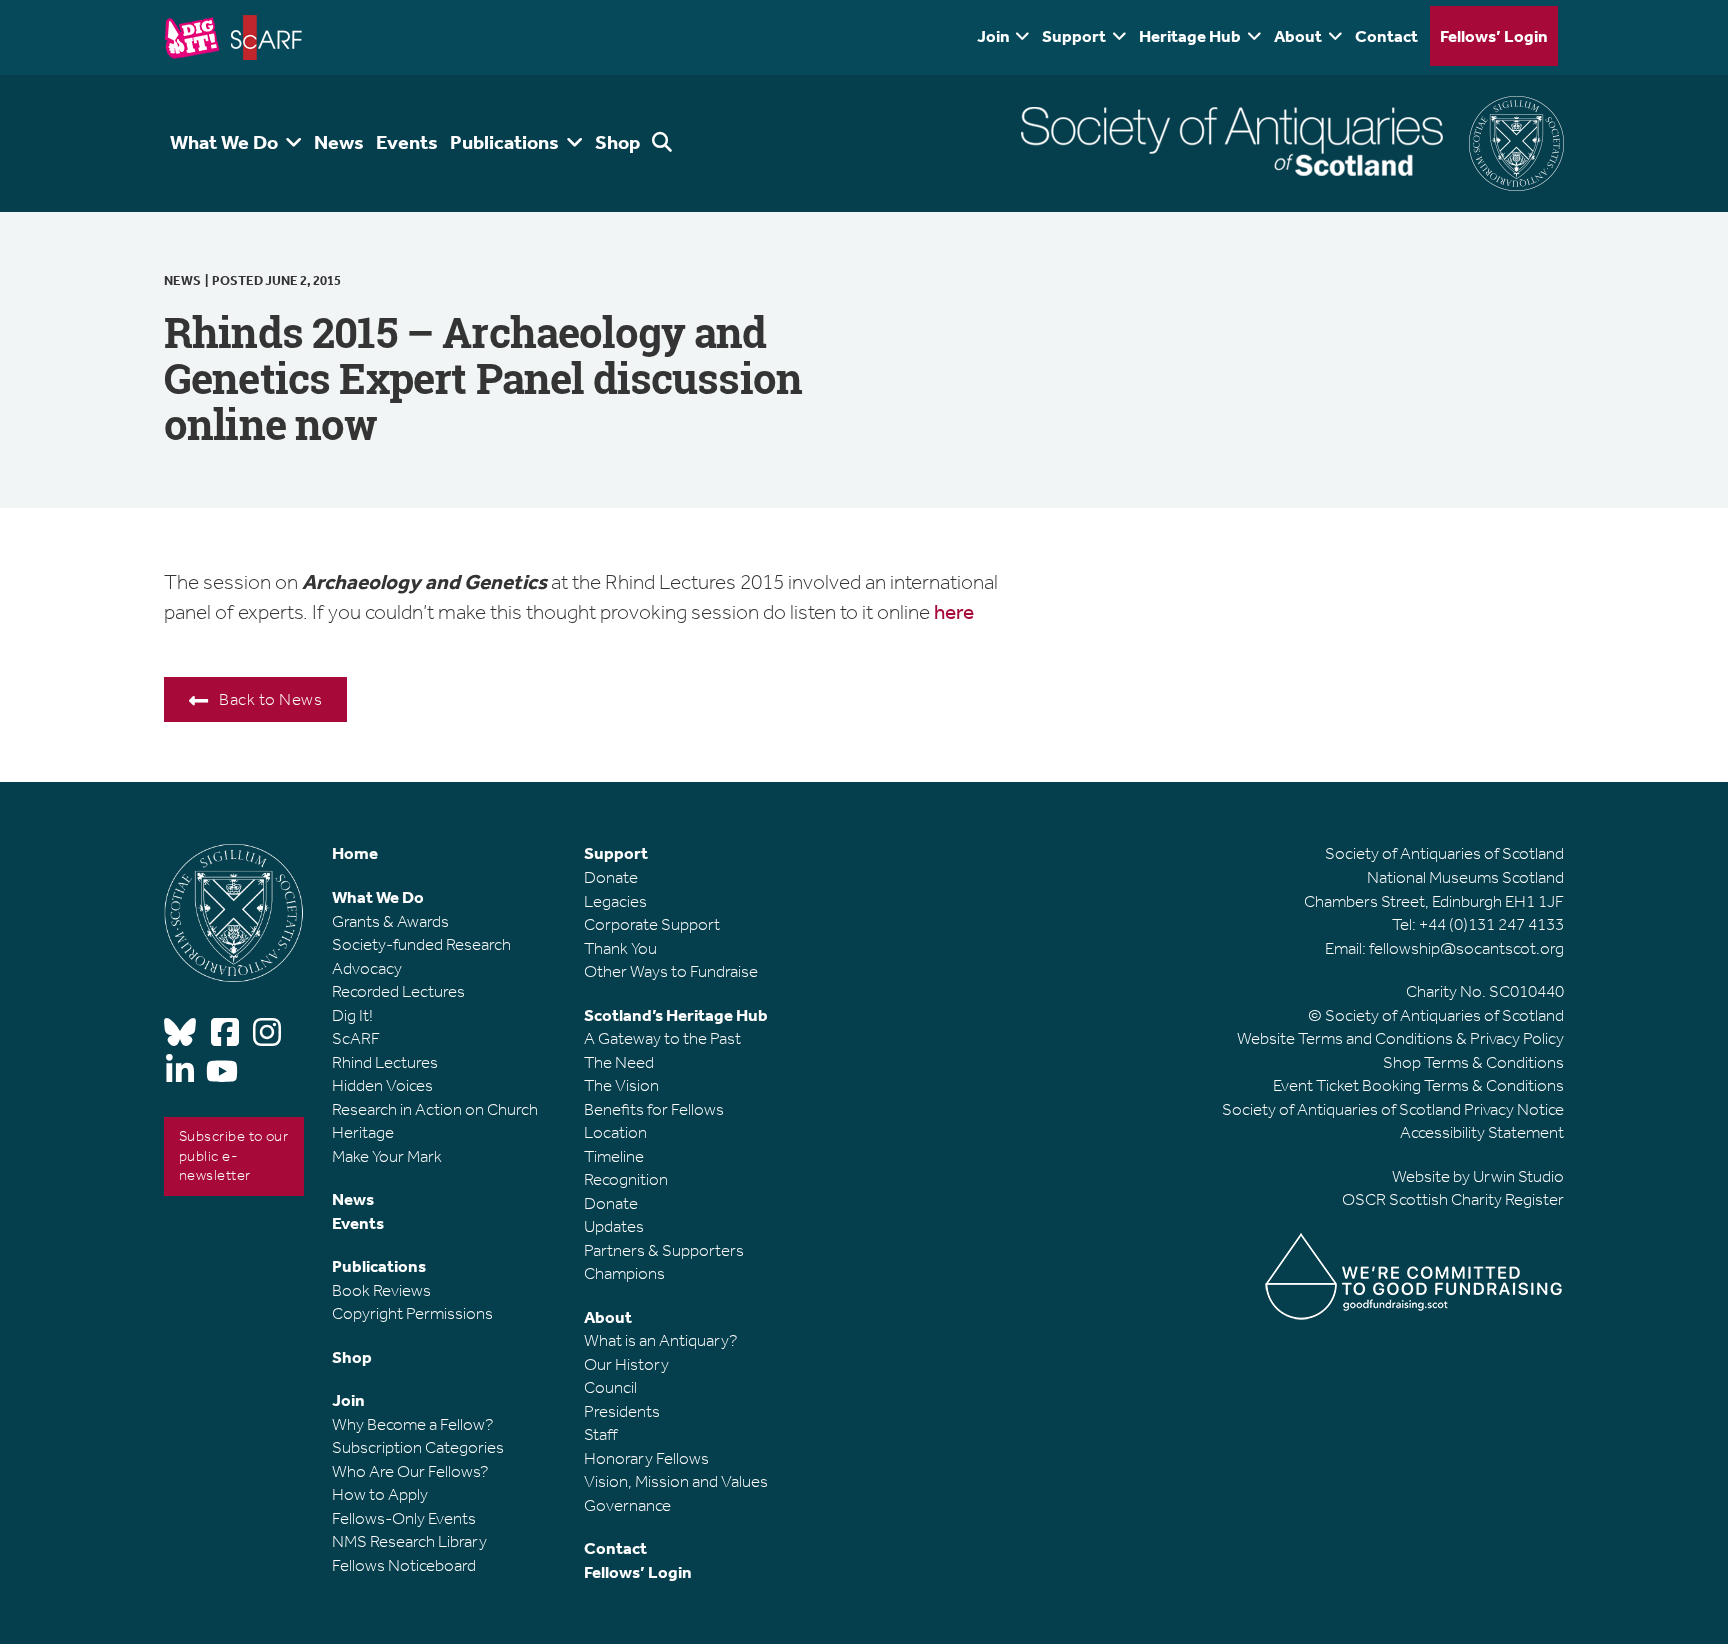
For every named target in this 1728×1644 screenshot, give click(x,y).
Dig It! (352, 1015)
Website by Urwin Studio (1478, 1176)
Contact (1386, 36)
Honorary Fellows (646, 1458)
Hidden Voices (382, 1085)
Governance (627, 1505)
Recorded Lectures (398, 991)
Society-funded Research (421, 944)
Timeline (614, 1156)
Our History (626, 1364)
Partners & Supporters (664, 1250)
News (182, 280)
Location (615, 1132)
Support (1074, 36)
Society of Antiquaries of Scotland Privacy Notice (1393, 1109)
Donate (611, 877)
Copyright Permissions (412, 1313)
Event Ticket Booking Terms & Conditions (1418, 1085)
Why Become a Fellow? (413, 1424)
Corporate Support (652, 924)
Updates (614, 1226)
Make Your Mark (387, 1156)
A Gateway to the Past (662, 1038)
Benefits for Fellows (654, 1109)
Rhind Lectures (385, 1062)
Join (993, 36)
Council (610, 1387)
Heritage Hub (1190, 36)
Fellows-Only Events (404, 1518)
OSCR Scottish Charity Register (1453, 1199)
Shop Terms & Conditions (1473, 1062)
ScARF (356, 1038)
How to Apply (380, 1494)
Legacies (615, 901)
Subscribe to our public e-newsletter (233, 1155)
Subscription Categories (418, 1447)
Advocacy (367, 968)
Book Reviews (381, 1290)
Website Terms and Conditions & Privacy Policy (1400, 1038)
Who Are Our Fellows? (410, 1471)
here (952, 612)
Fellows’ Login (1494, 36)
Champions (624, 1273)
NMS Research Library (409, 1541)
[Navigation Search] (665, 143)
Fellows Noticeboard (404, 1565)
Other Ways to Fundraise (671, 971)
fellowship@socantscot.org (1466, 948)
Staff (600, 1434)
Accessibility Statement (1482, 1132)
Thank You (620, 948)
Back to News (270, 699)
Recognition (626, 1179)
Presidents (622, 1411)
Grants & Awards (390, 921)
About (1298, 36)
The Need (619, 1062)
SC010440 (1526, 991)
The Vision (621, 1085)
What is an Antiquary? (661, 1340)
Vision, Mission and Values (676, 1481)
